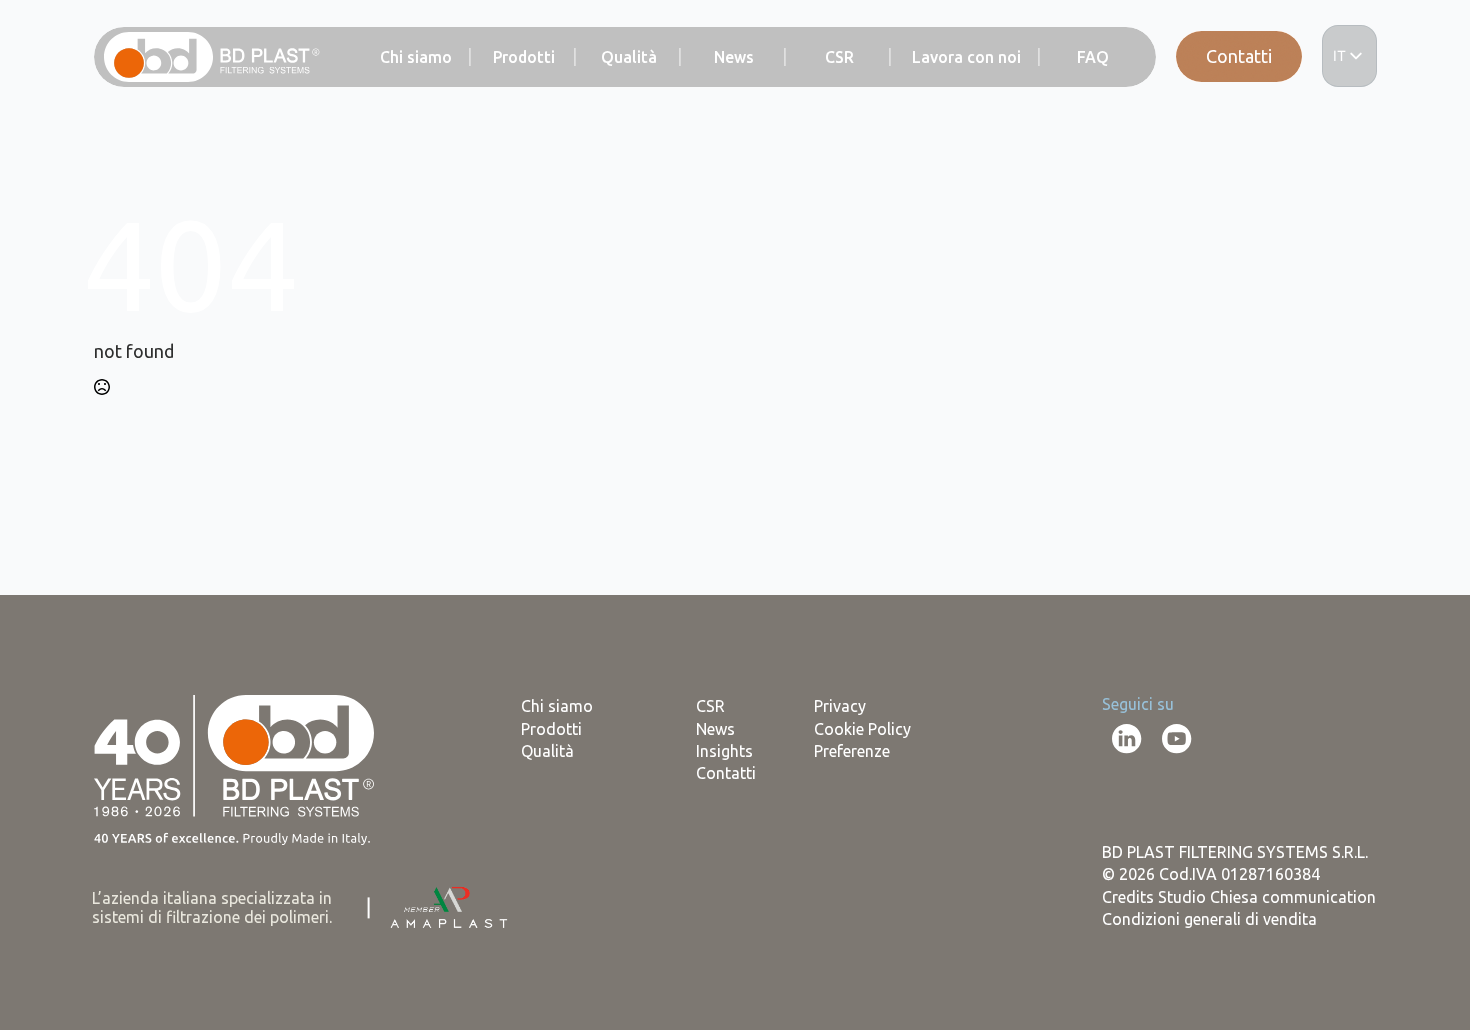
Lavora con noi (966, 58)
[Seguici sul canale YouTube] (1177, 739)
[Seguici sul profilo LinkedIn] (1127, 739)
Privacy (840, 706)
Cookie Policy (862, 729)
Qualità (629, 58)
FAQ (1093, 58)
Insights (724, 751)
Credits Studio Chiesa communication (1239, 897)
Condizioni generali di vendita (1209, 919)
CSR (839, 58)
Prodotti (524, 58)
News (734, 58)
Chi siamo (416, 58)
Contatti (1239, 56)
